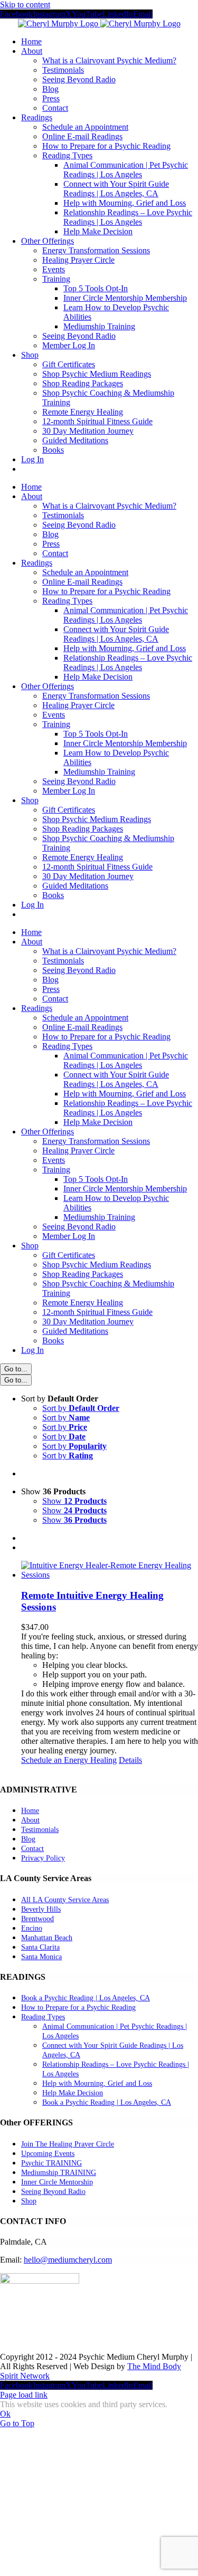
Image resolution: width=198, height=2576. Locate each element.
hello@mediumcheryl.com (68, 2260)
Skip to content (25, 4)
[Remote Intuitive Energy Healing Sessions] (110, 1570)
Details (130, 1760)
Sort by (81, 1408)
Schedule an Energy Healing (69, 1760)
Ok (5, 2414)
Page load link (24, 2395)
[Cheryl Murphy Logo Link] (99, 23)
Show (74, 1501)
